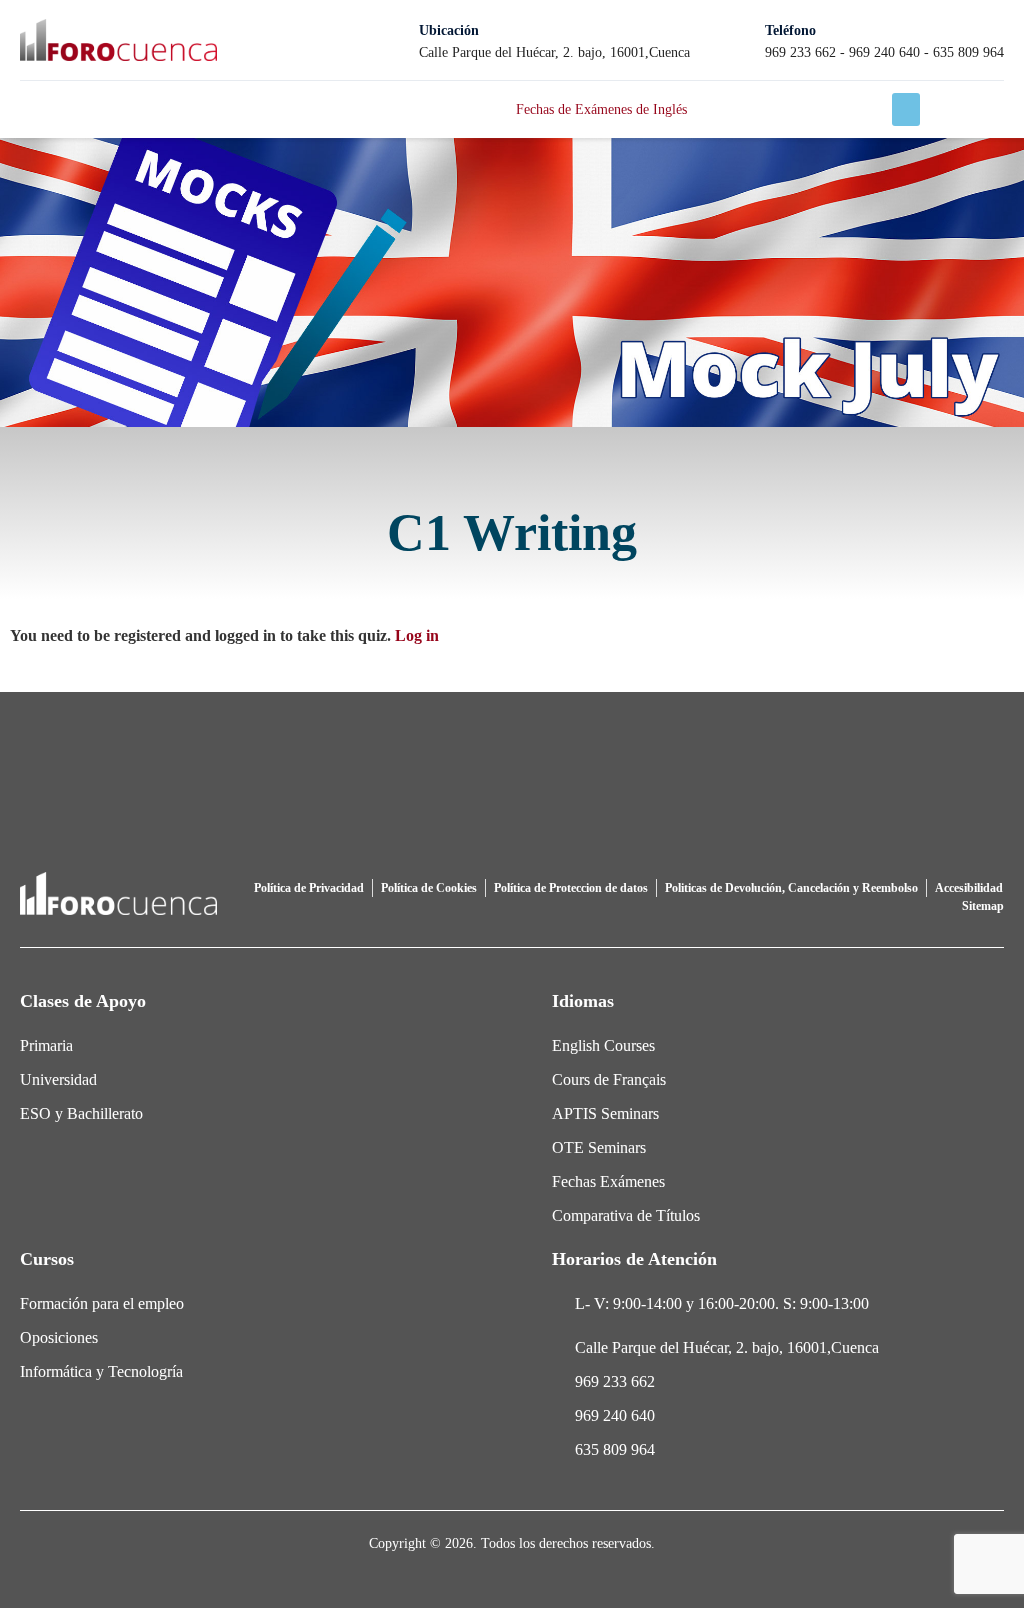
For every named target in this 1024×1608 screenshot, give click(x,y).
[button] (906, 109)
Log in (417, 635)
